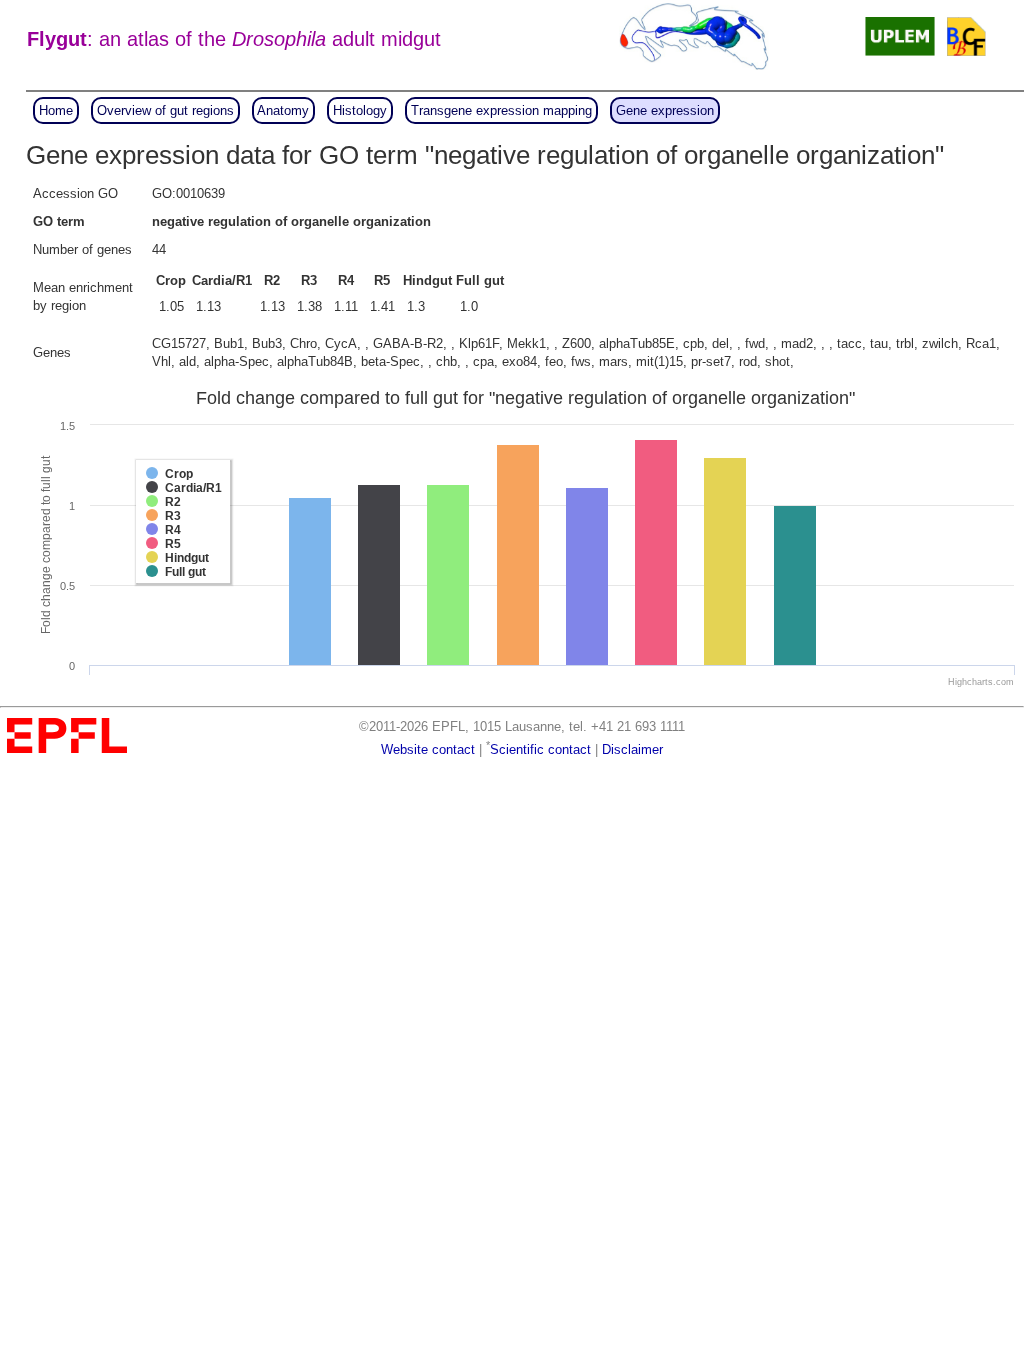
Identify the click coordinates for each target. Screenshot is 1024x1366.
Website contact (428, 749)
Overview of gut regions (165, 110)
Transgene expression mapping (501, 110)
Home (56, 110)
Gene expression (665, 110)
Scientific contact (540, 749)
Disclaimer (632, 749)
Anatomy (283, 110)
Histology (360, 110)
